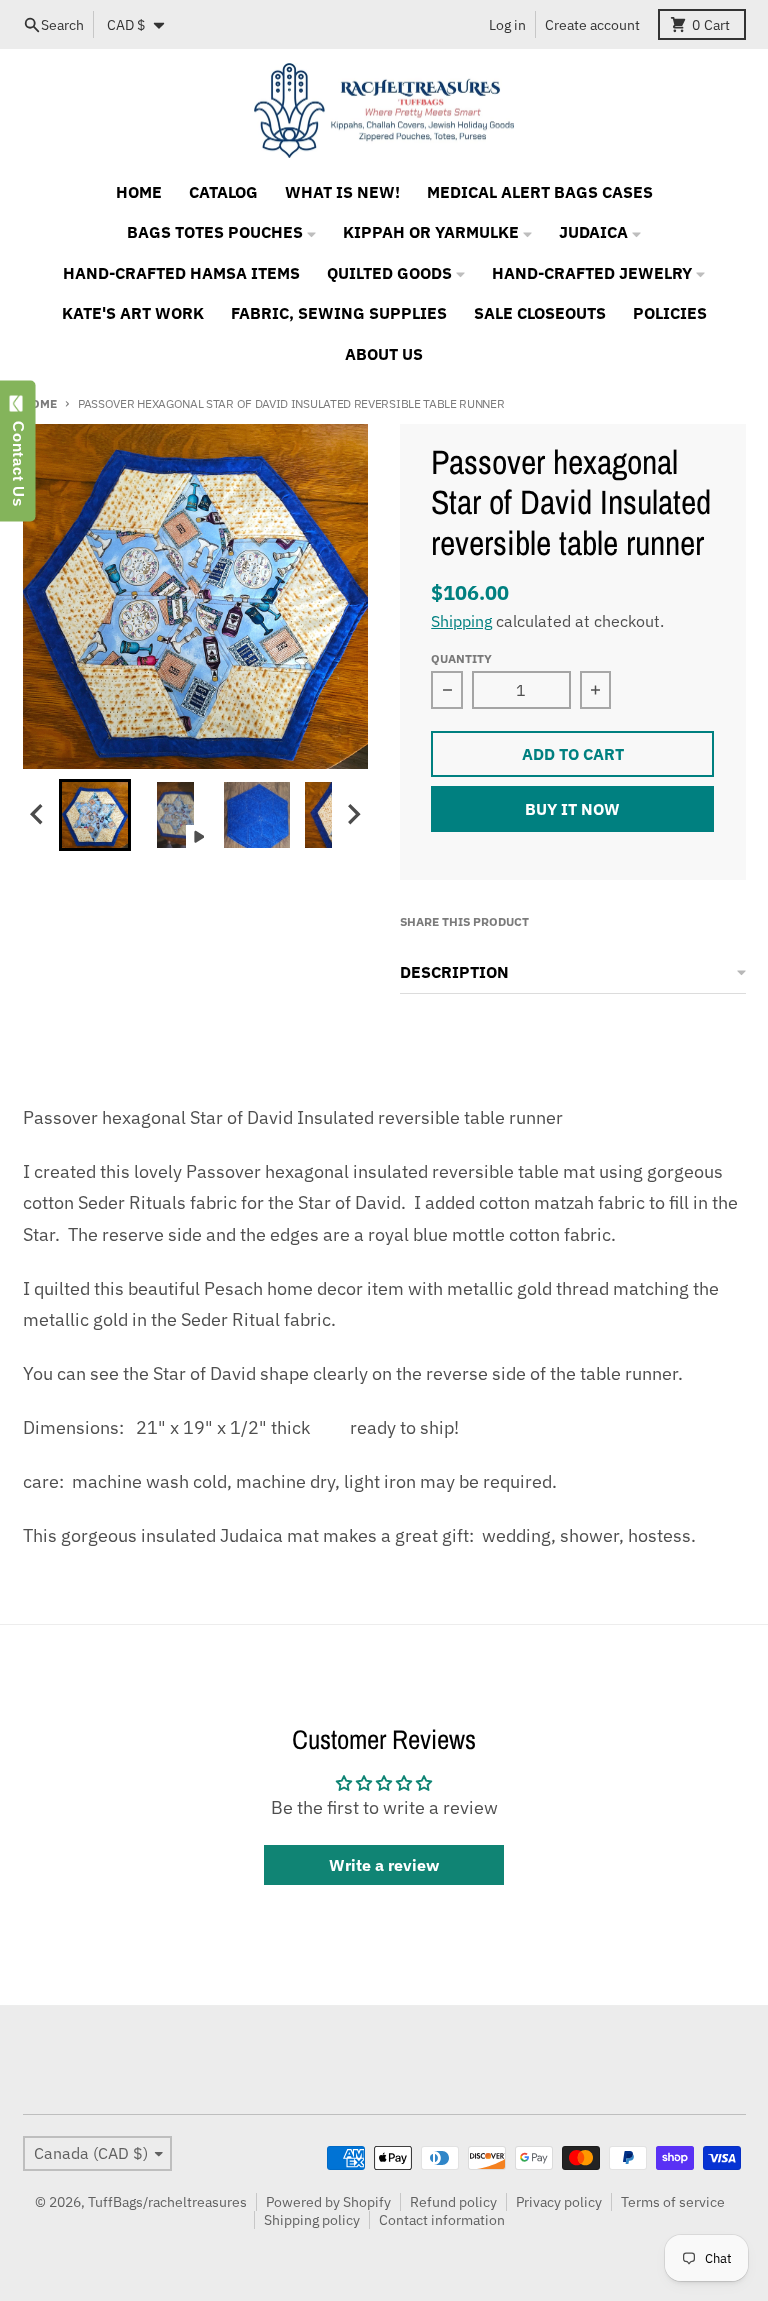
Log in (507, 25)
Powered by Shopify (328, 2202)
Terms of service (673, 2202)
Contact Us (18, 459)
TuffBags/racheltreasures (167, 2202)
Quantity (461, 658)
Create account (592, 25)
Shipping (461, 621)
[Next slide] (353, 814)
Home (40, 403)
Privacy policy (559, 2202)
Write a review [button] (384, 1865)
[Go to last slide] (39, 814)
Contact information (442, 2220)
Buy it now (572, 809)
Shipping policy (312, 2220)
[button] (95, 815)
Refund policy (453, 2202)
